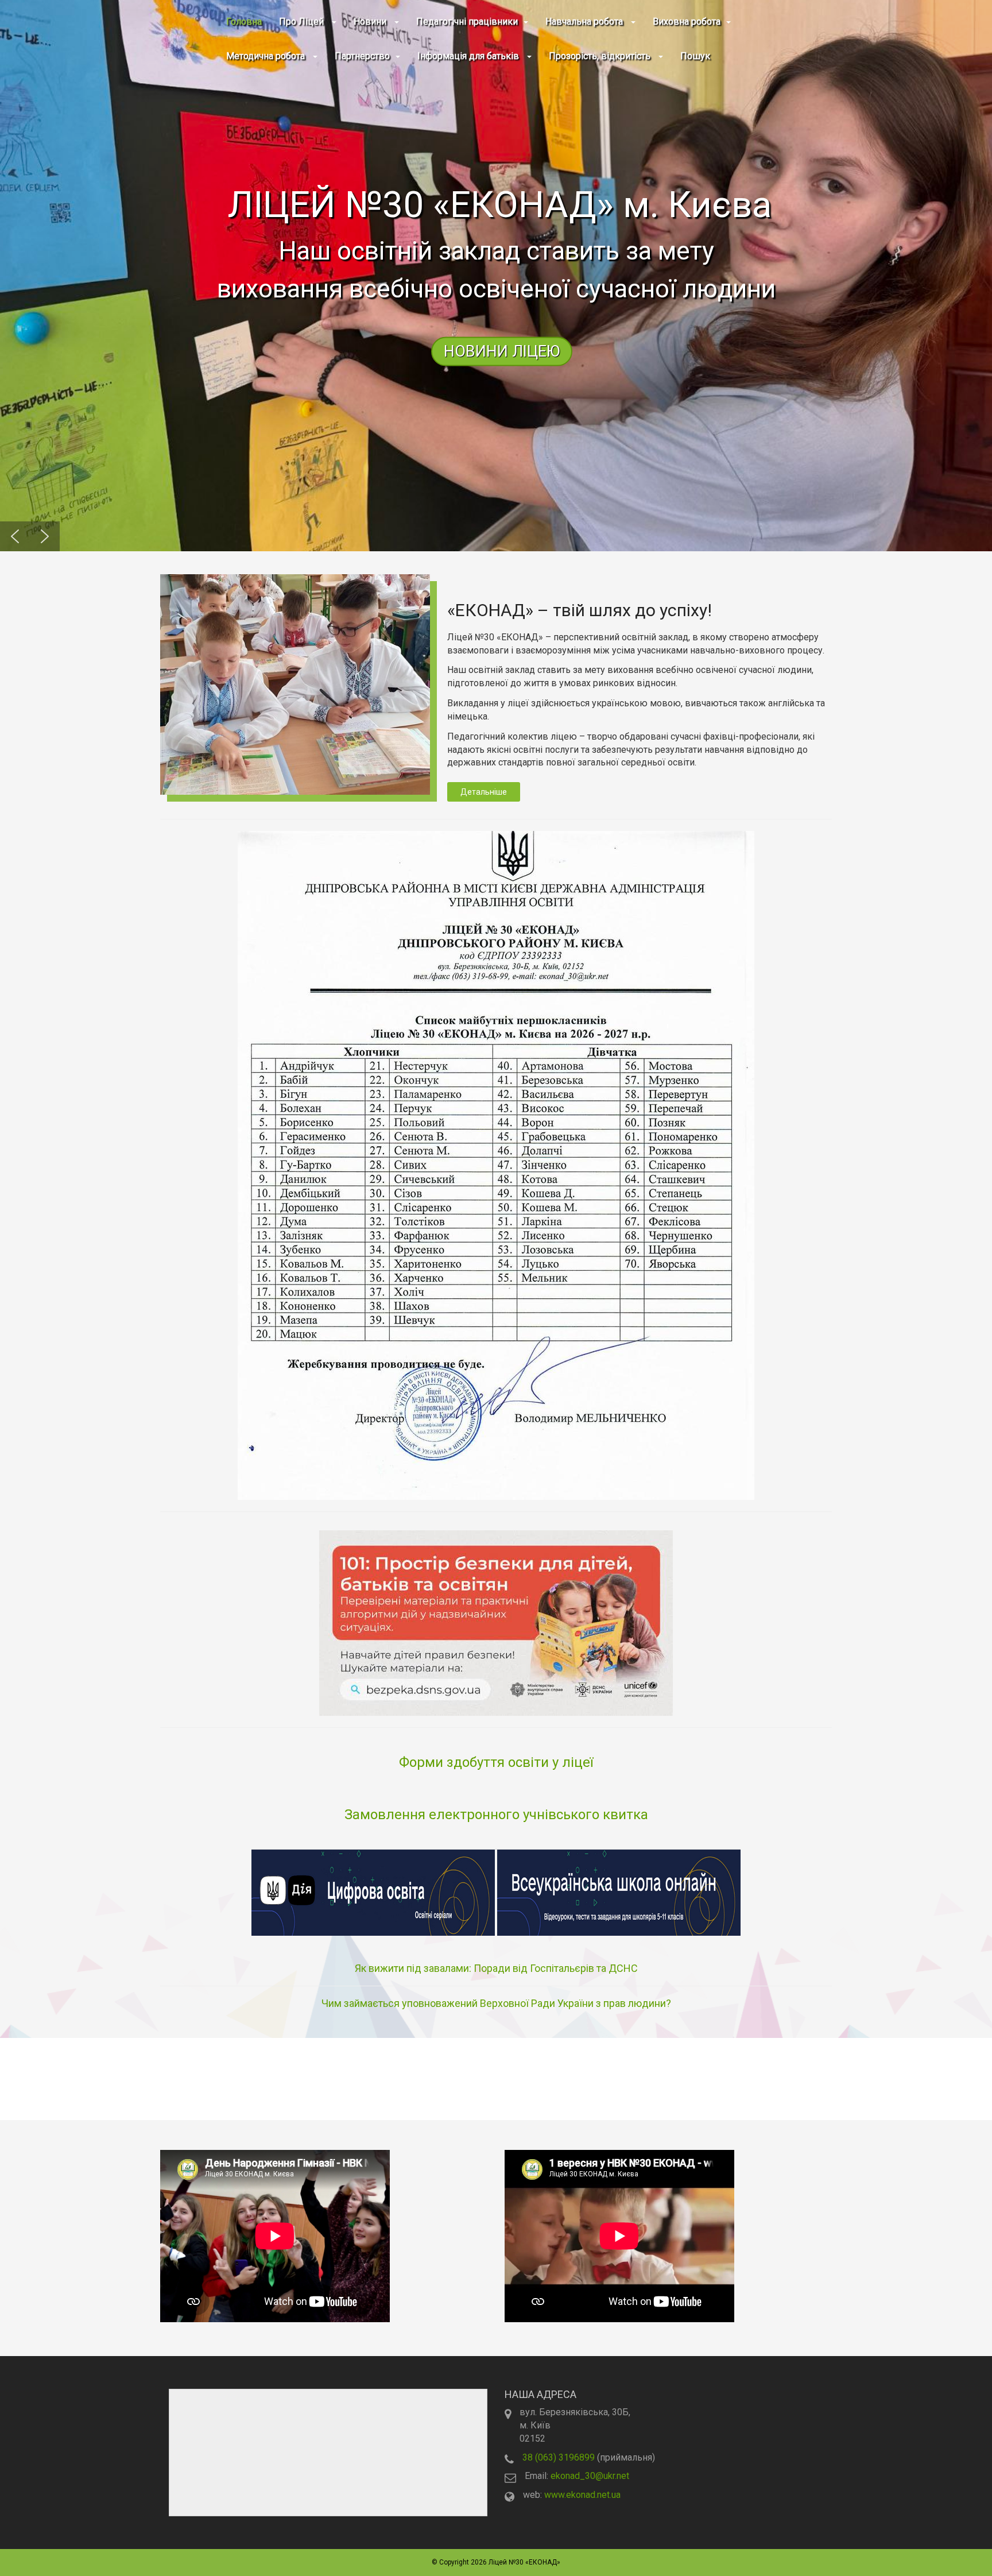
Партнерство (362, 56)
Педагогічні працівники (467, 22)
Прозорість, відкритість (601, 56)
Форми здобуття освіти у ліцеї (496, 1762)
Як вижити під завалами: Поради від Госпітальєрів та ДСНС (496, 1968)
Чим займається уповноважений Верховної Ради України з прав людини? (496, 2003)
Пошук (695, 56)
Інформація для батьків (469, 56)
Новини (371, 22)
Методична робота (267, 56)
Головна (244, 22)
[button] (496, 276)
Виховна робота (687, 22)
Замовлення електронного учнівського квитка (496, 1815)
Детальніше (484, 792)
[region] (496, 276)
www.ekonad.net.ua (582, 2495)
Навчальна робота (585, 22)
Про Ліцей (303, 22)
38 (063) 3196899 (559, 2457)
